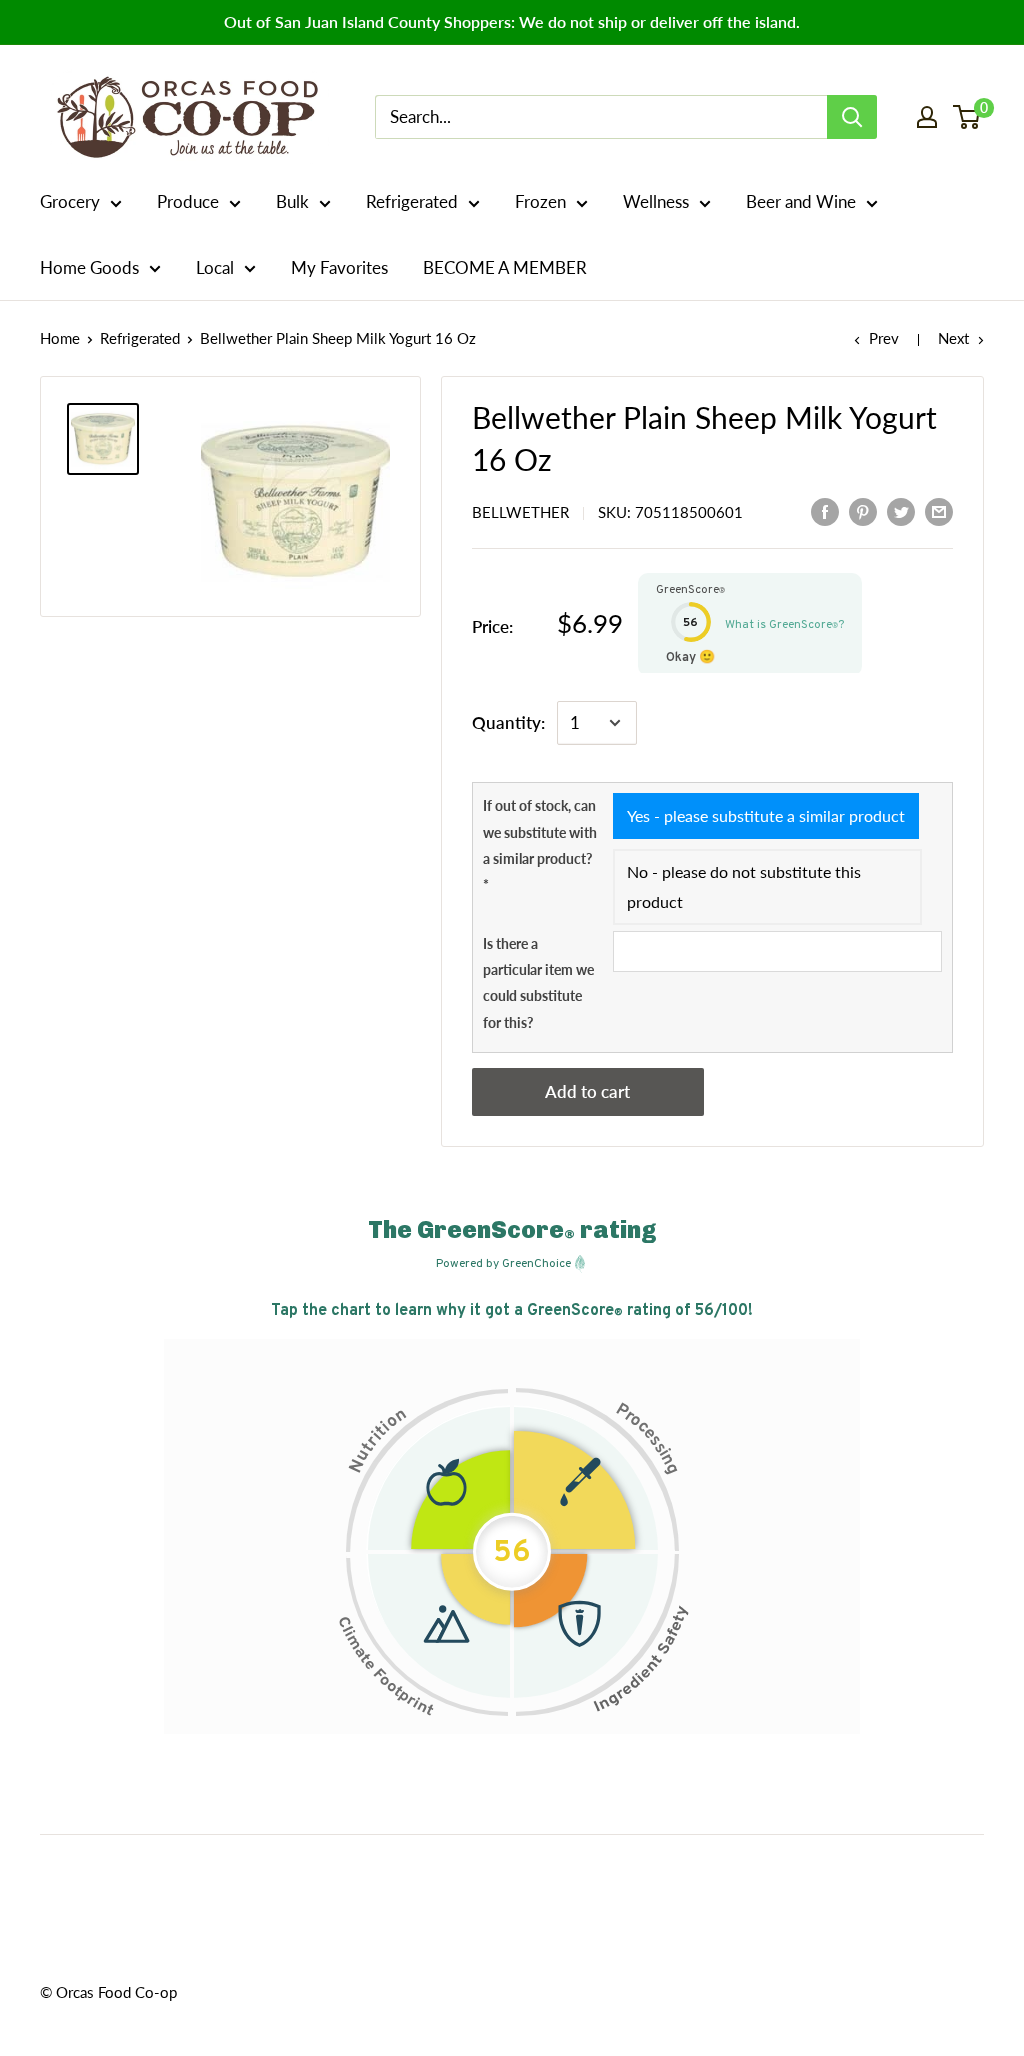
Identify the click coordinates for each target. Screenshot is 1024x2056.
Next (953, 338)
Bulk (292, 201)
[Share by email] (939, 511)
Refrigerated (412, 201)
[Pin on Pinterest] (863, 511)
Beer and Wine (801, 201)
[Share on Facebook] (825, 511)
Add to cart (587, 1091)
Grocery (70, 201)
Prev (884, 338)
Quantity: (508, 722)
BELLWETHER (520, 512)
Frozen (540, 201)
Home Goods (89, 267)
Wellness (656, 201)
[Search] (852, 117)
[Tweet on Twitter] (901, 511)
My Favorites (339, 267)
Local (215, 267)
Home (60, 338)
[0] (967, 117)
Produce (188, 201)
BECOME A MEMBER (505, 267)
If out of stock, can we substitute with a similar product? (540, 845)
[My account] (927, 117)
